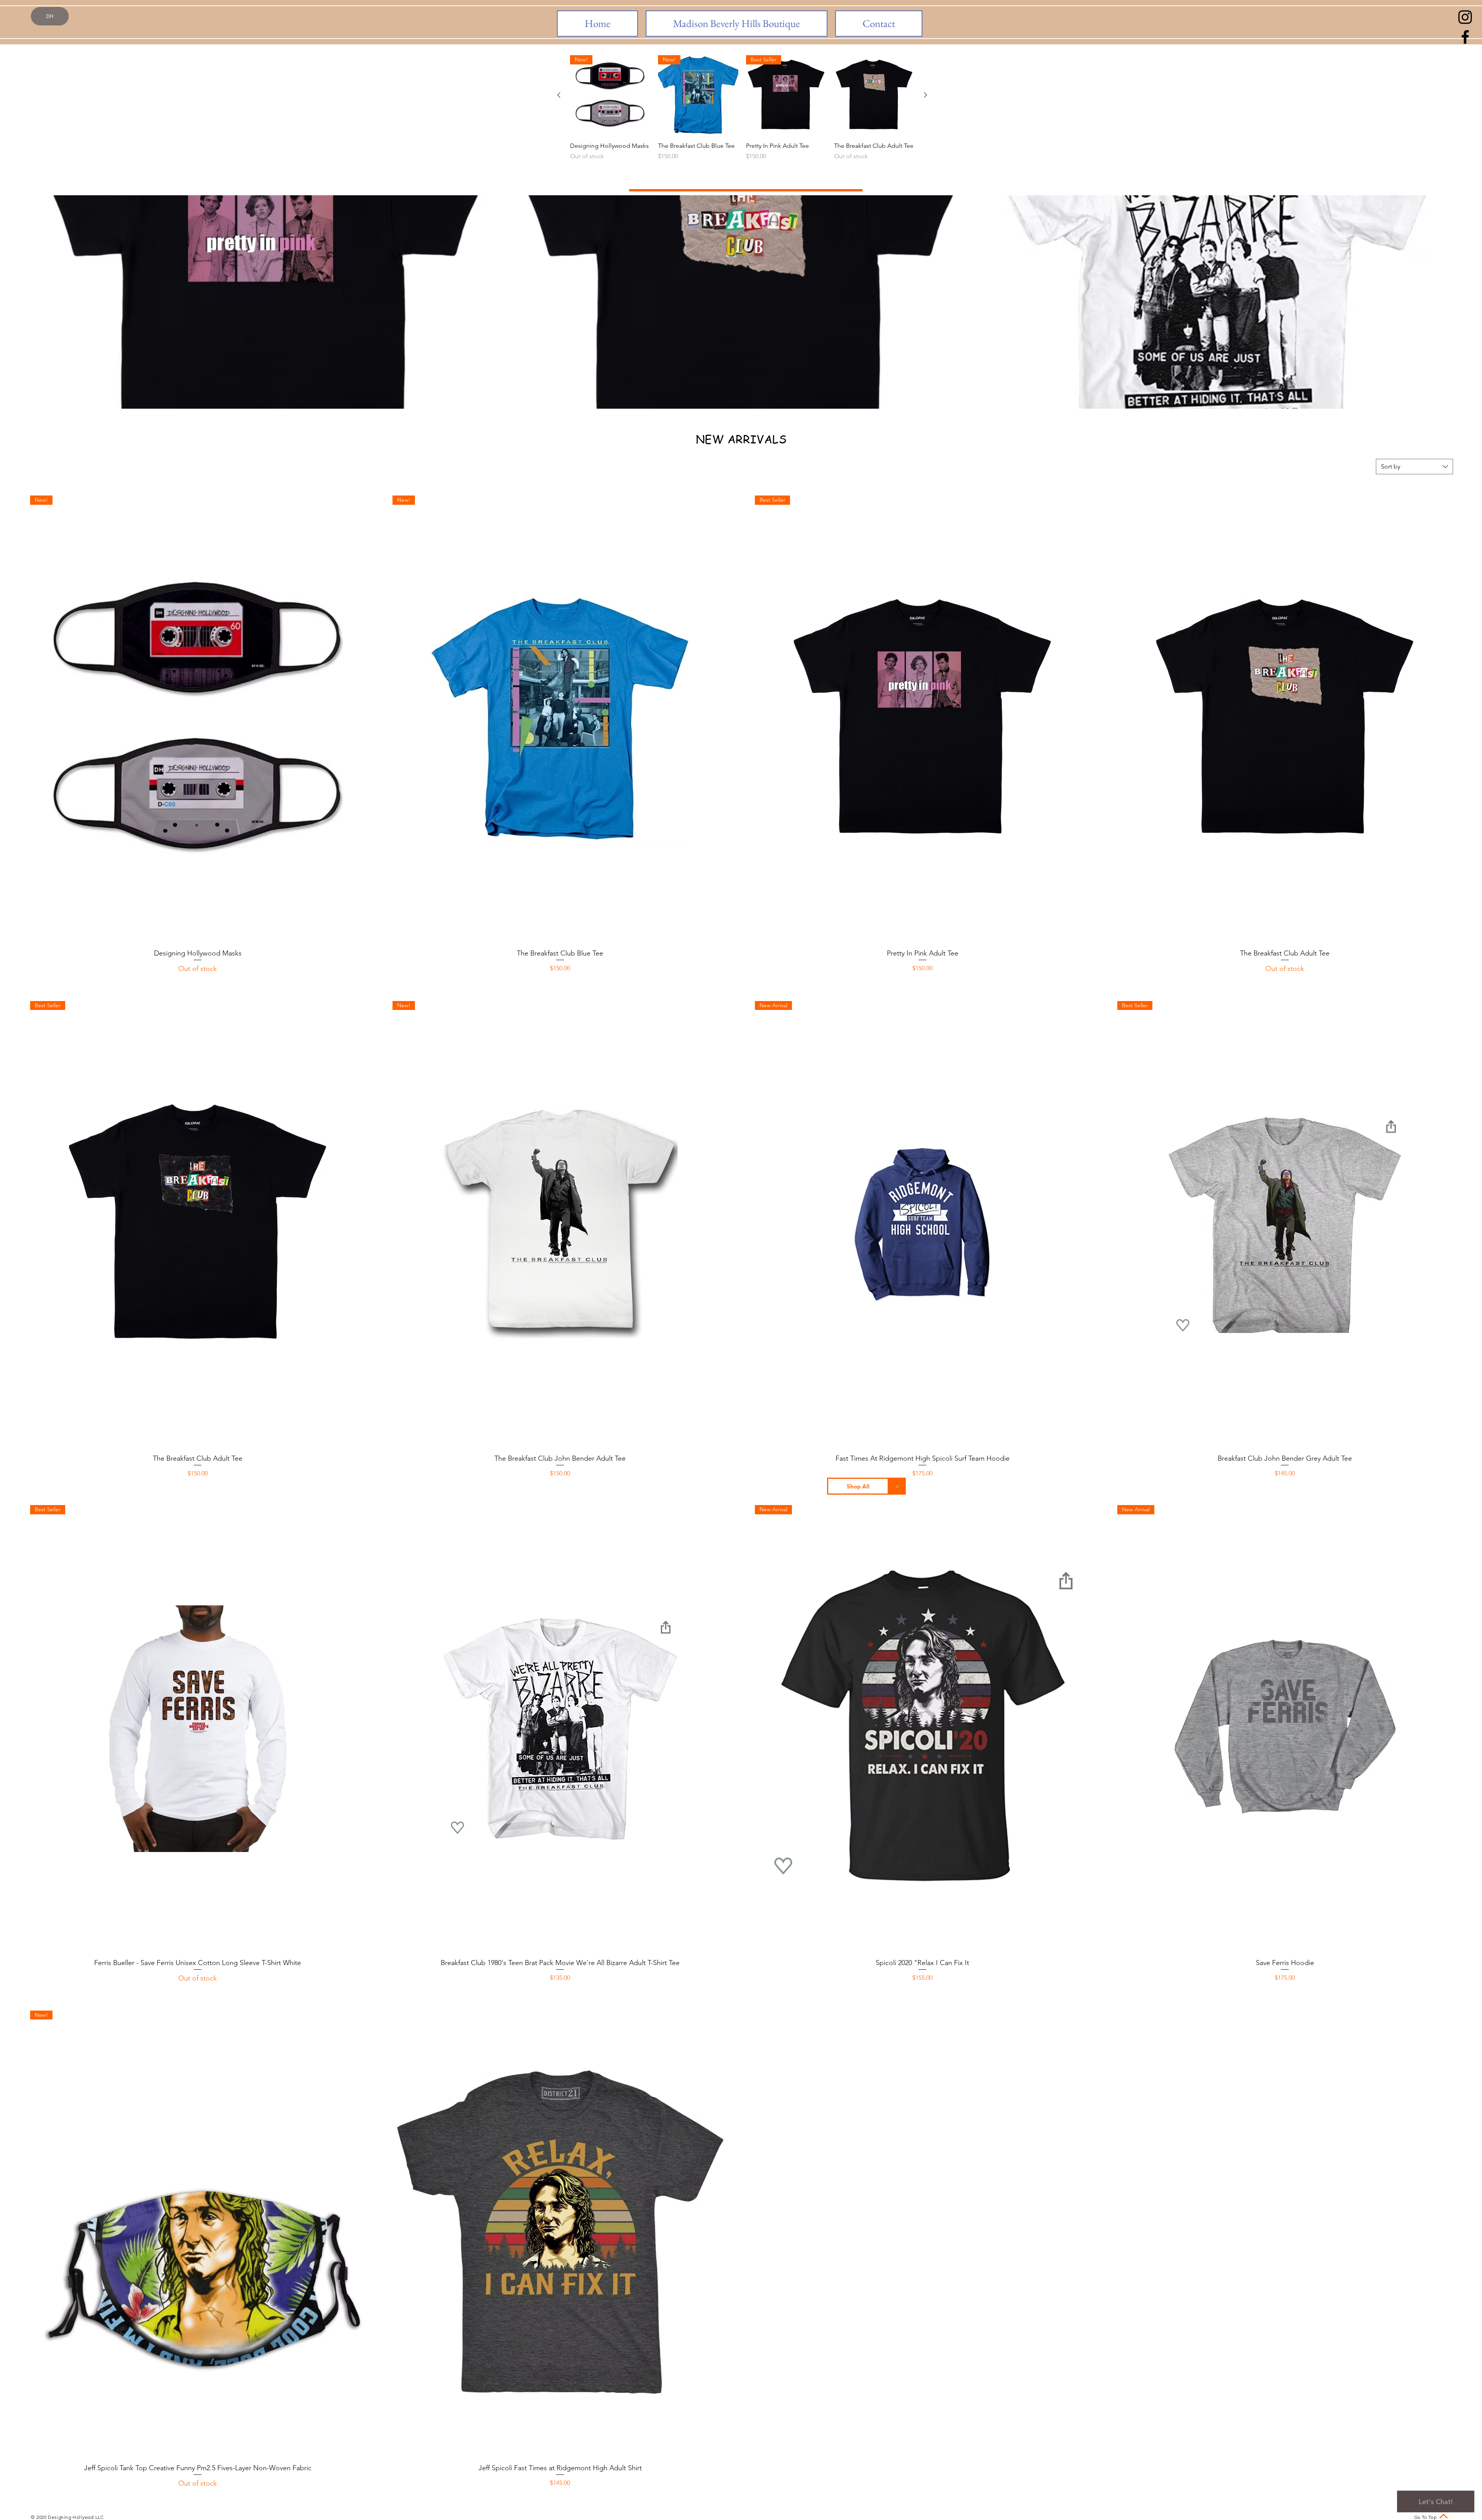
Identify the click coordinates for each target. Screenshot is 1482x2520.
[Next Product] (925, 95)
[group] (742, 117)
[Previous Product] (559, 95)
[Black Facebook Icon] (1465, 37)
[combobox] (1414, 467)
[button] (858, 1486)
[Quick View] (874, 95)
